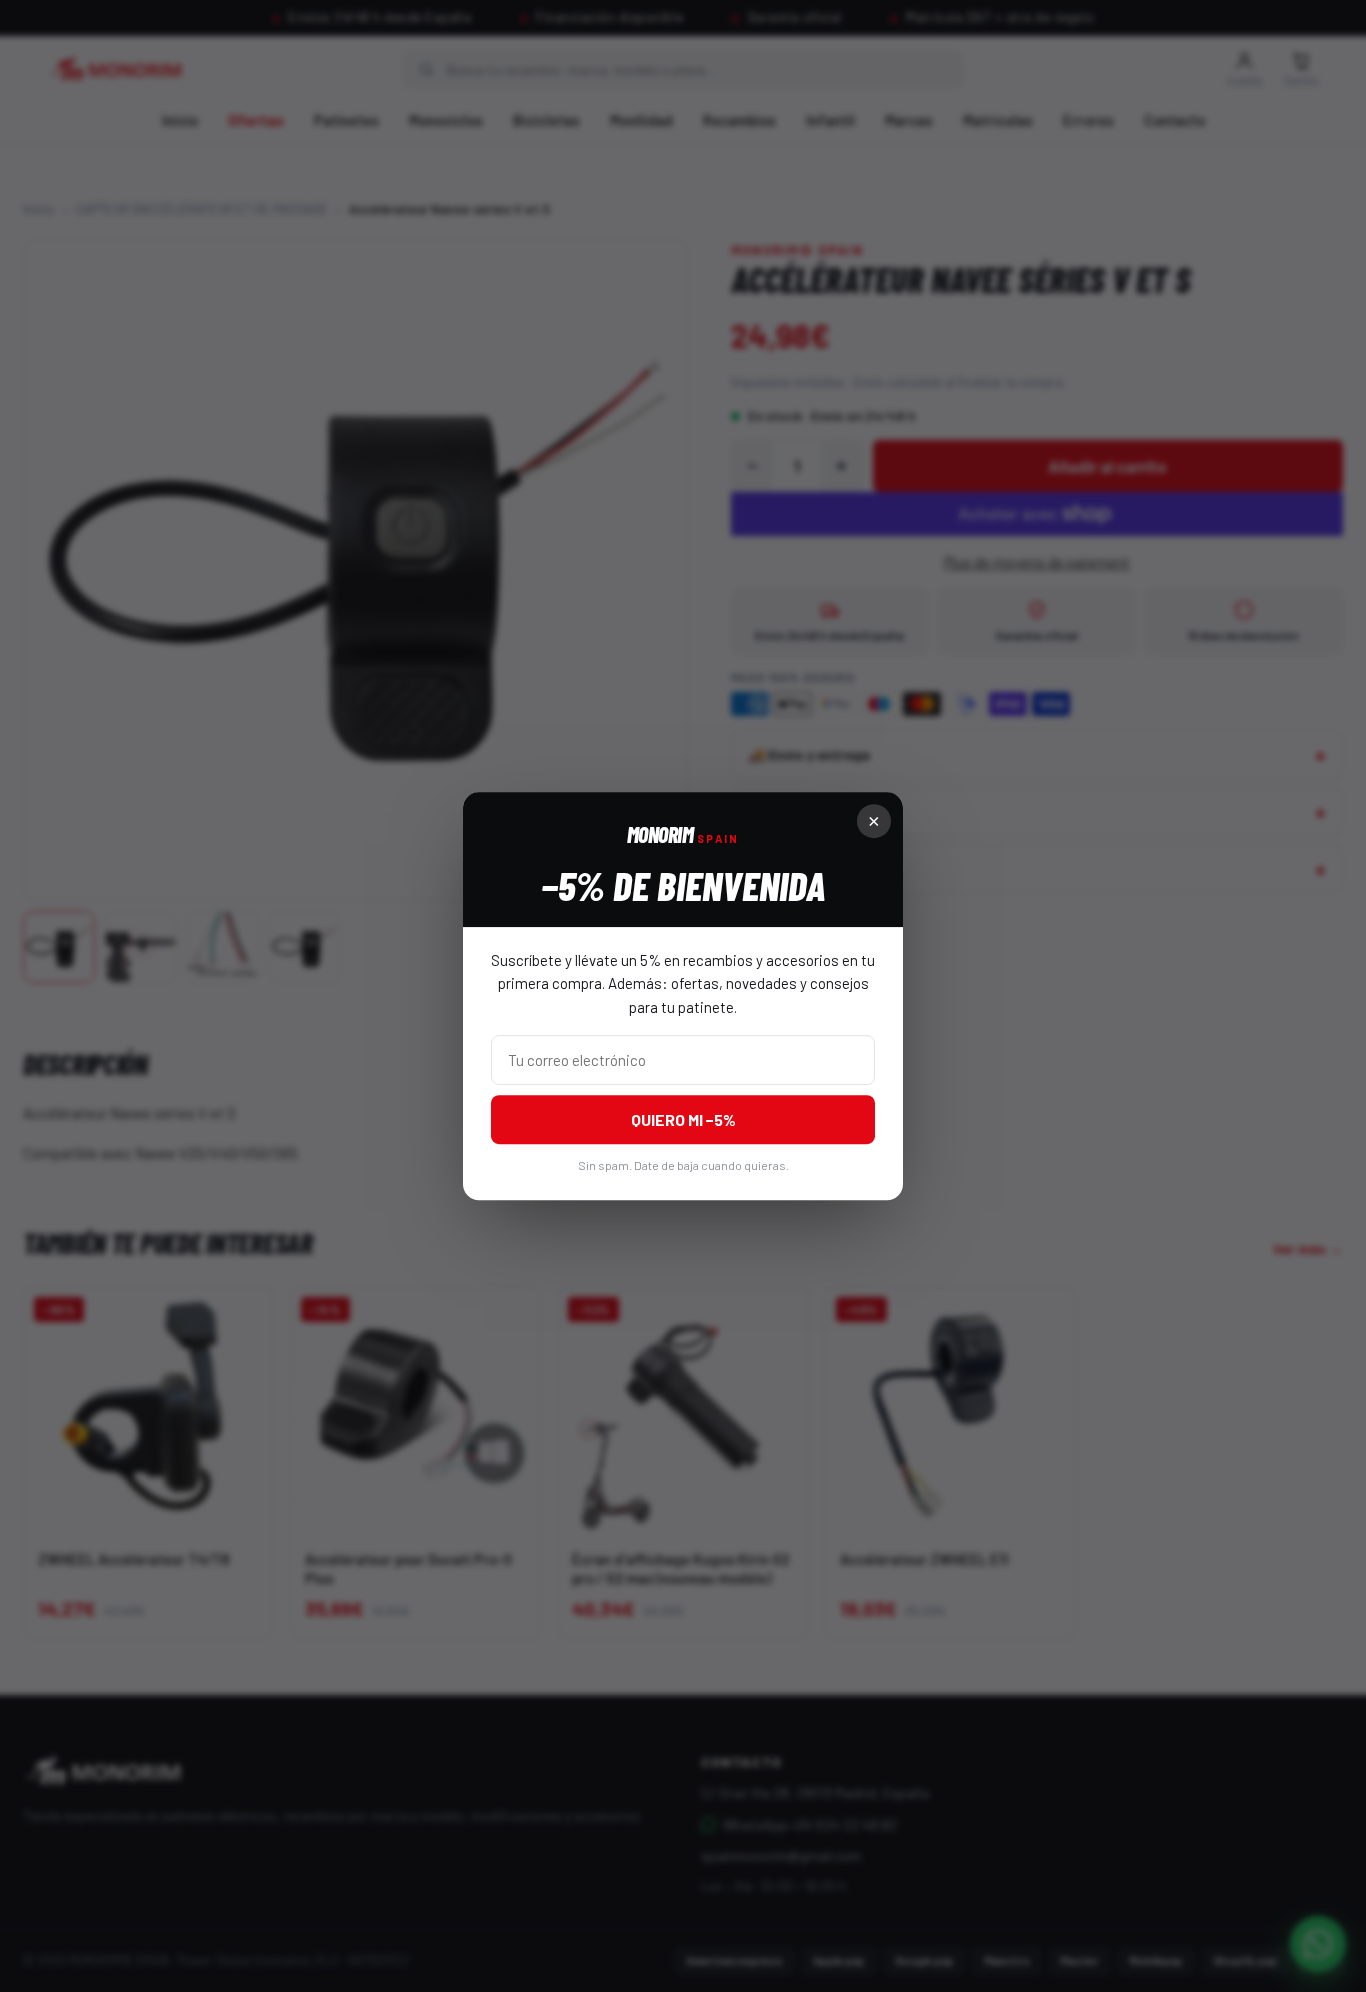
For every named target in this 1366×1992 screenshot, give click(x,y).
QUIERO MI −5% (683, 1119)
